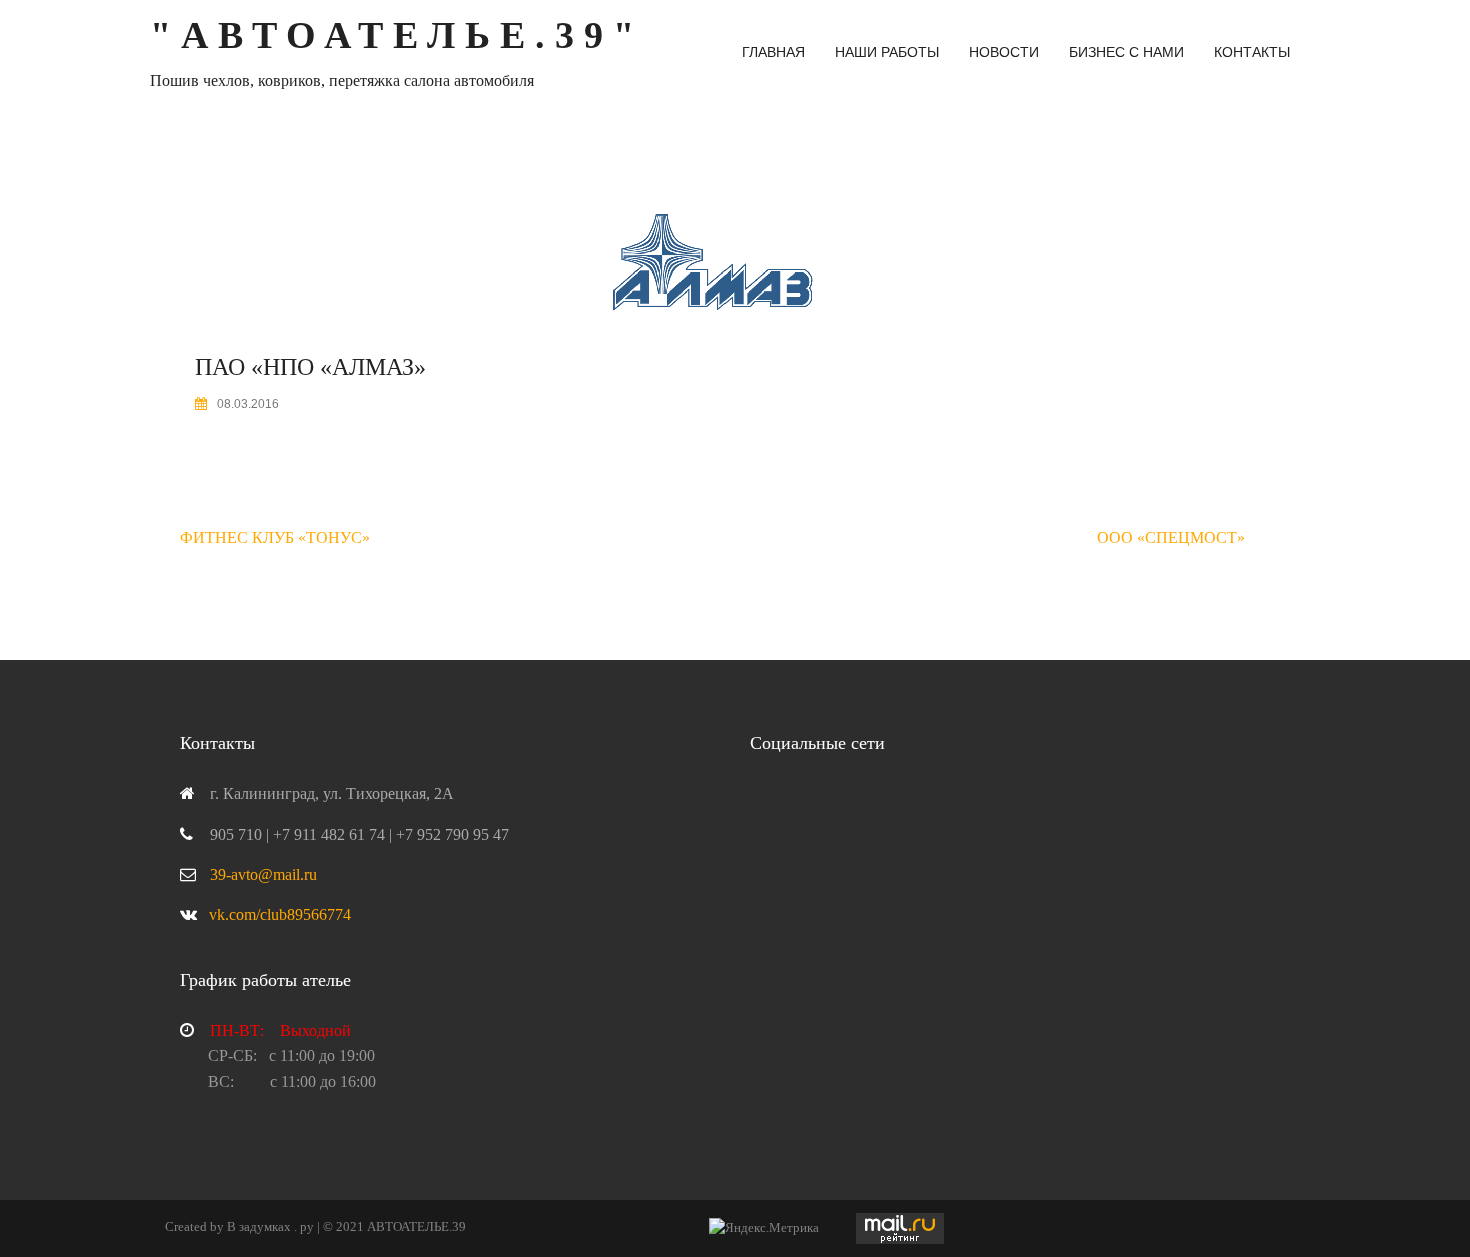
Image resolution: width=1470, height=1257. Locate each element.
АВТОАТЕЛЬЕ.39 (416, 1226)
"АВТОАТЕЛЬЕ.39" (397, 35)
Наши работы (887, 52)
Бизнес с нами (1126, 52)
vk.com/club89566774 (280, 914)
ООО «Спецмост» (1171, 537)
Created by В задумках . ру (239, 1226)
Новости (1004, 52)
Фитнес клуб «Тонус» (275, 537)
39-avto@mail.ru (263, 874)
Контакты (1252, 52)
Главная (773, 52)
